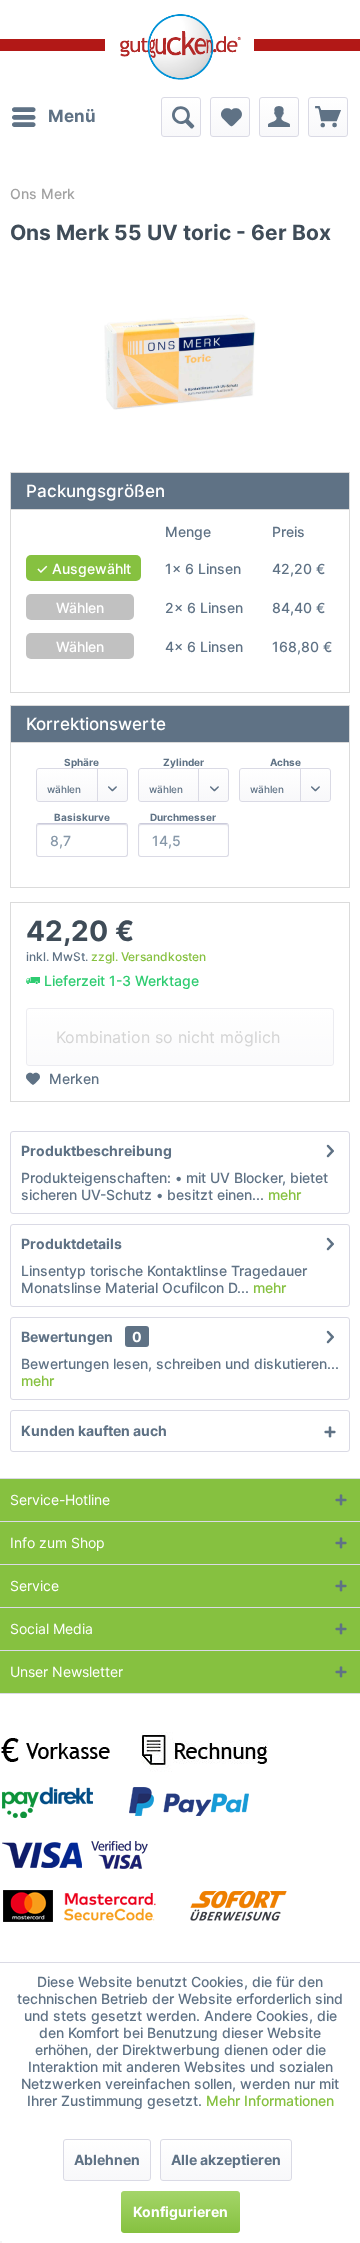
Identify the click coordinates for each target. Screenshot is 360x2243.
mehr (282, 1194)
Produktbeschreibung (96, 1150)
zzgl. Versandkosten (148, 956)
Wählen (80, 607)
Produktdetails (71, 1243)
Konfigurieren (180, 2211)
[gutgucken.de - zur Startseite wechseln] (179, 47)
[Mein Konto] (279, 117)
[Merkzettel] (230, 117)
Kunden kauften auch (94, 1430)
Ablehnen (107, 2159)
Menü (72, 116)
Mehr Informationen (270, 2100)
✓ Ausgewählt (83, 568)
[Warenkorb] (328, 117)
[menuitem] (53, 117)
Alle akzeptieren (226, 2159)
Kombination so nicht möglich (168, 1037)
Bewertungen (67, 1336)
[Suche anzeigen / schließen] (181, 117)
